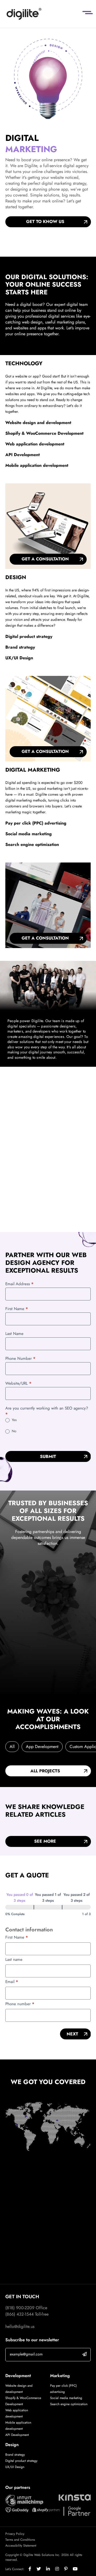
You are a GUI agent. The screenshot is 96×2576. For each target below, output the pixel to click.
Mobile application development (37, 465)
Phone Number (20, 1358)
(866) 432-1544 (19, 2314)
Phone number (20, 2004)
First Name (17, 1309)
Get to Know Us (45, 222)
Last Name (14, 1334)
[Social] (33, 2569)
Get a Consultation (45, 559)
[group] (48, 1904)
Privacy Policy (15, 2534)
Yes (14, 1420)
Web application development (35, 444)
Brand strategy (20, 647)
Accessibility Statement (21, 2546)
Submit (48, 1456)
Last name (14, 1959)
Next (72, 2034)
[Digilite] (24, 14)
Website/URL (18, 1383)
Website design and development (38, 423)
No (13, 1431)
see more (45, 1841)
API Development (23, 455)
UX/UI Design (19, 658)
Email (12, 1982)
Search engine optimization (32, 844)
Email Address (19, 1284)
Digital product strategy (29, 636)
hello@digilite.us (20, 2326)
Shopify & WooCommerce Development (44, 433)
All (12, 1747)
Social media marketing (29, 834)
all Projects (45, 1771)
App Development (42, 1747)
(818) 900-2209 (20, 2308)
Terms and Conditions (20, 2540)
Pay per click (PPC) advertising (36, 823)
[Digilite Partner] (24, 2500)
